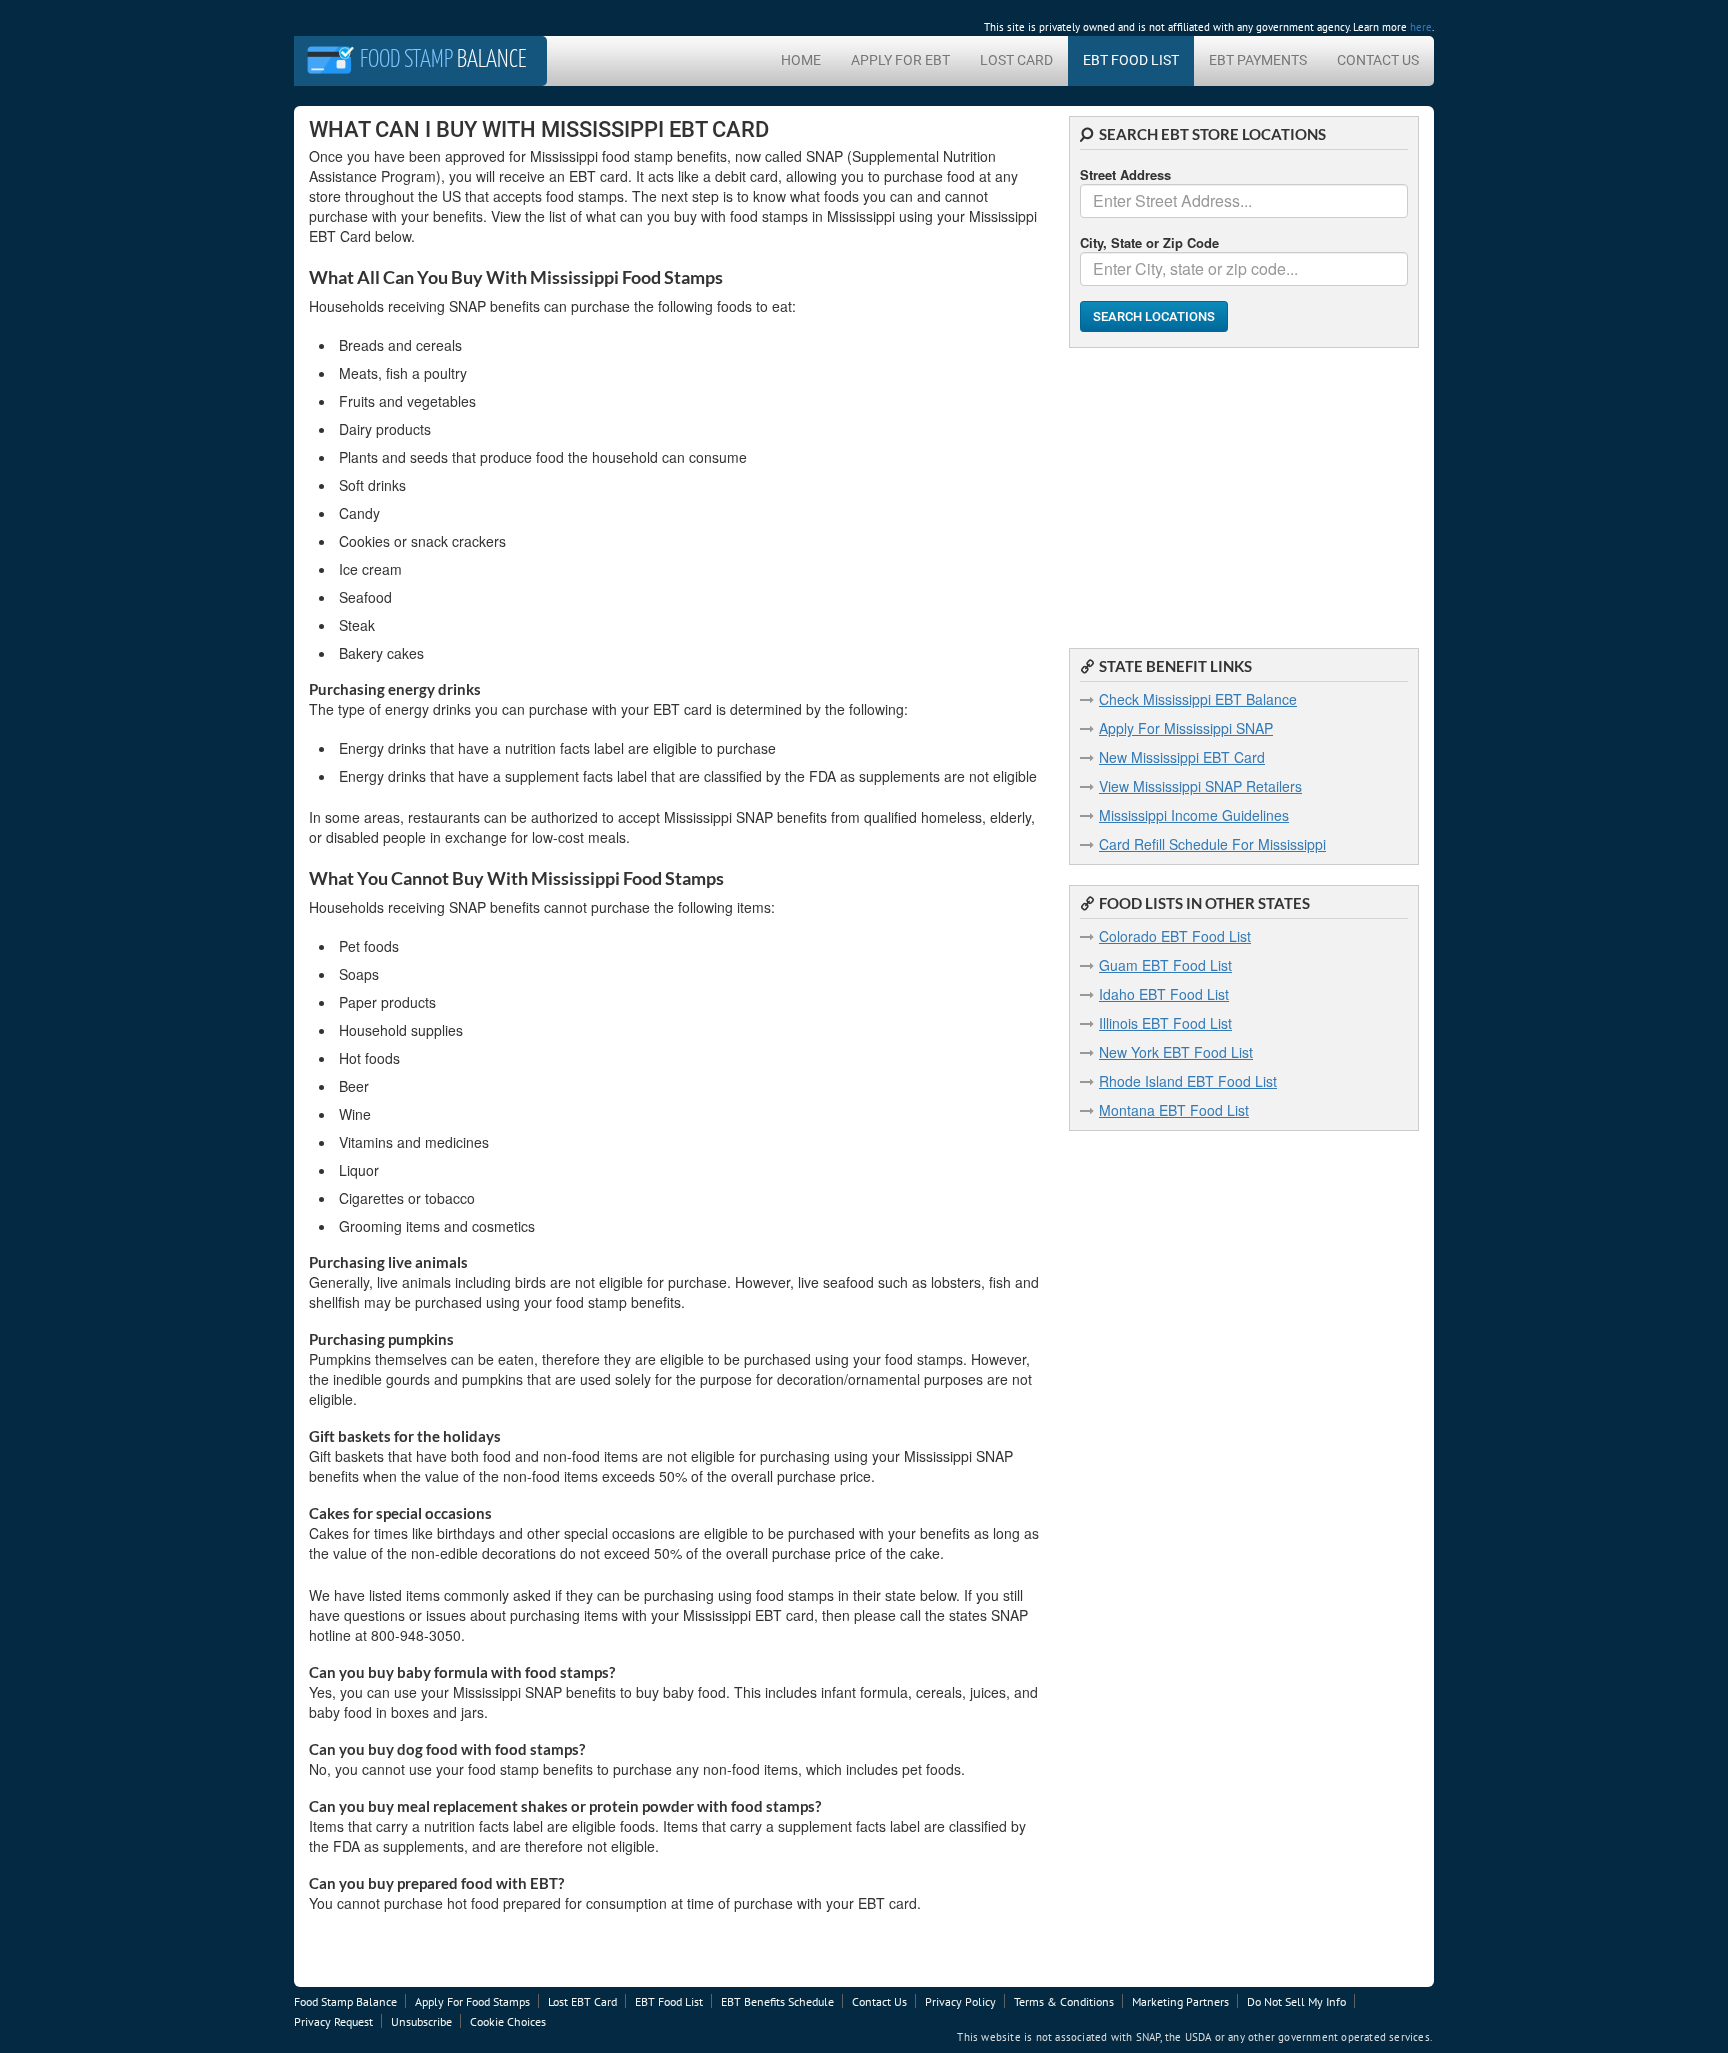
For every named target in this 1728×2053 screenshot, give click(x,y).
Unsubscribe (421, 2021)
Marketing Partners (1180, 2001)
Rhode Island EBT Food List (1188, 1081)
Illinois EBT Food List (1165, 1023)
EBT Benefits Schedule (777, 2001)
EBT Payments (1258, 60)
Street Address (1125, 174)
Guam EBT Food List (1165, 965)
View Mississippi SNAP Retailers (1200, 786)
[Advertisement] (1244, 488)
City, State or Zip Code (1149, 242)
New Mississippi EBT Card (1182, 757)
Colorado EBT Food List (1175, 936)
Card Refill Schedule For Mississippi (1212, 844)
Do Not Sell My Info (1296, 2001)
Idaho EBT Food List (1164, 994)
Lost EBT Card (582, 2001)
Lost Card (1016, 60)
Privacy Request (333, 2021)
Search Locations (1154, 316)
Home (801, 60)
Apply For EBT (900, 60)
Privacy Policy (960, 2001)
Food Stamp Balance (345, 2001)
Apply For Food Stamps (472, 2001)
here (1421, 27)
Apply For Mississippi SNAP (1186, 728)
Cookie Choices (508, 2021)
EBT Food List (1131, 60)
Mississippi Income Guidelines (1194, 815)
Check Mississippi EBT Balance (1198, 699)
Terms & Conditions (1064, 2001)
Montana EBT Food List (1174, 1110)
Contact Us (1378, 60)
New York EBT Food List (1176, 1052)
